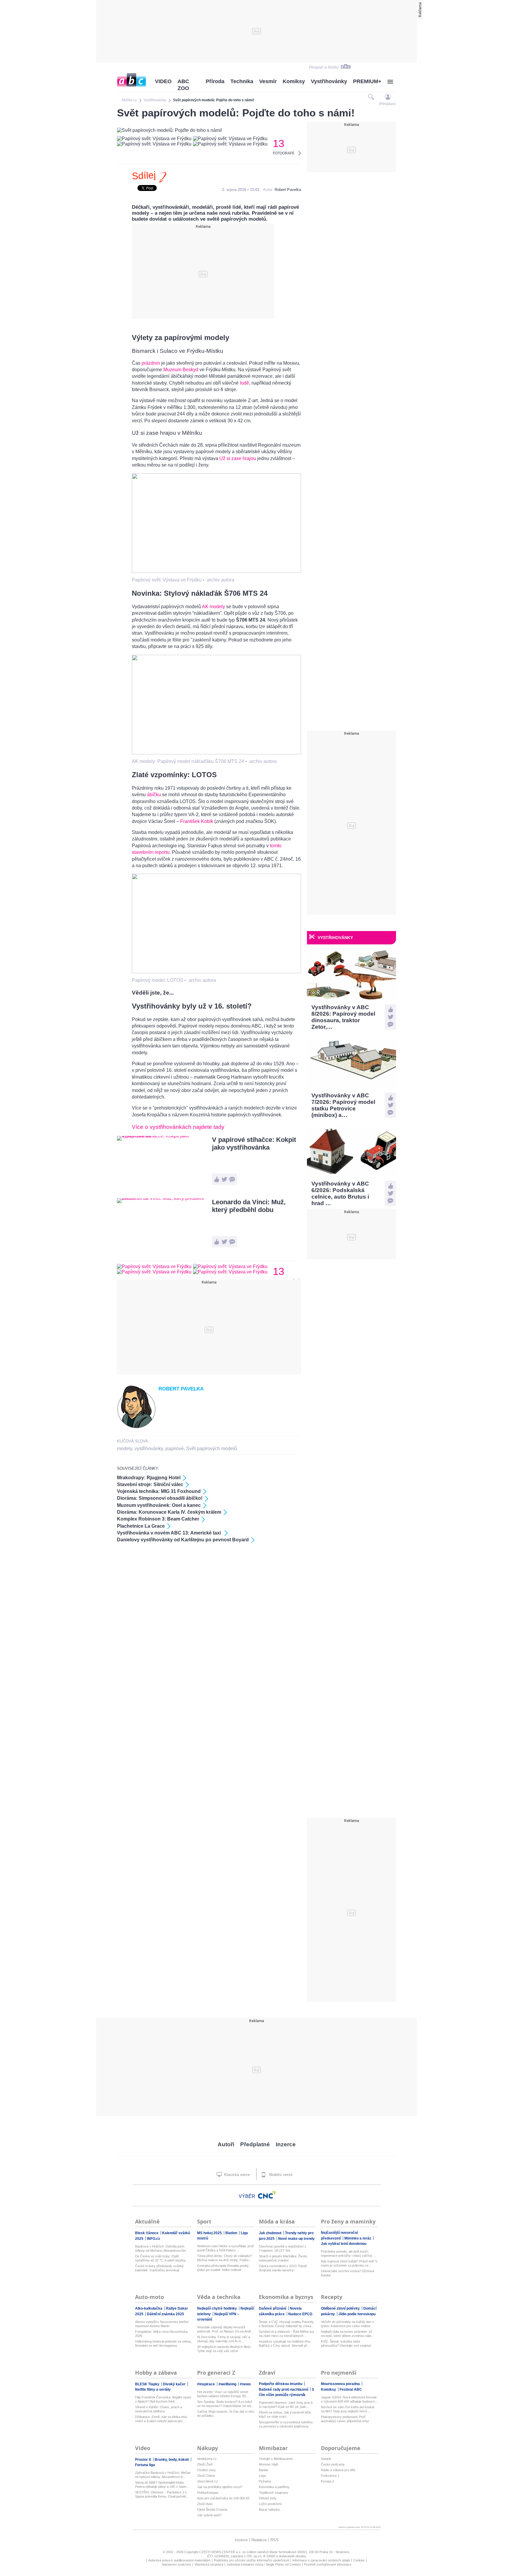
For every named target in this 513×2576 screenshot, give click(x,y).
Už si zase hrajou (238, 458)
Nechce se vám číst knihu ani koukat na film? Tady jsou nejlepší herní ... (348, 2409)
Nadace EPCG (300, 2314)
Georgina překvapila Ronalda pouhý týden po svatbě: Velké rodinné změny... (223, 2268)
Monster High (269, 2464)
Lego (262, 2476)
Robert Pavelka (288, 190)
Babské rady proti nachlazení (284, 2389)
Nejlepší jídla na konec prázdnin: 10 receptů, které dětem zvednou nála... (347, 2334)
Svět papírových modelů (212, 1449)
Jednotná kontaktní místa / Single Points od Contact (264, 2564)
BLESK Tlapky (148, 2384)
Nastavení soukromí (176, 2564)
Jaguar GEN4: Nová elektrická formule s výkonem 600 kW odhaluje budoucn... (349, 2399)
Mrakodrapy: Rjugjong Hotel (149, 1478)
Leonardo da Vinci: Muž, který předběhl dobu (249, 1206)
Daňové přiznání (273, 2308)
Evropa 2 (327, 2481)
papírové (175, 1449)
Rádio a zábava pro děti (338, 2470)
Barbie (263, 2470)
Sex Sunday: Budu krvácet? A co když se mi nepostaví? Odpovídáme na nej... (225, 2404)
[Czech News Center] (267, 2195)
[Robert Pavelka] (136, 1427)
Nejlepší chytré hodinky (217, 2308)
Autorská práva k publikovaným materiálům (179, 2560)
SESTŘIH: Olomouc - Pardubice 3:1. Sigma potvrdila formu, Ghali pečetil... (162, 2494)
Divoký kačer (175, 2384)
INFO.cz (153, 2239)
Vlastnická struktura (209, 2564)
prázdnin (151, 363)
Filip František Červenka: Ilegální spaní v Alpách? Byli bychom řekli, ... (163, 2399)
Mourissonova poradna (341, 2384)
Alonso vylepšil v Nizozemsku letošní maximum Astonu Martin (162, 2324)
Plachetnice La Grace (141, 1526)
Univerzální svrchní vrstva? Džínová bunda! (347, 2273)
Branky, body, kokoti (172, 2460)
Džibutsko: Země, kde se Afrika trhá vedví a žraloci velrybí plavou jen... (161, 2419)
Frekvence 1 (330, 2476)
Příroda (215, 81)
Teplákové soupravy (274, 2493)
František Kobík (197, 821)
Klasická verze (236, 2175)
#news (245, 2384)
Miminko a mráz (358, 2238)
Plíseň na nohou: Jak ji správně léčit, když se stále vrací (285, 2414)
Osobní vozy (206, 2470)
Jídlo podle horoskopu (357, 2314)
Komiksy (294, 81)
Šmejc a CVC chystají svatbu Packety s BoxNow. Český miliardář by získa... (286, 2324)
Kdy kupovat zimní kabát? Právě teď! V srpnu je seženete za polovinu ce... (349, 2263)
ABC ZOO (183, 85)
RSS (274, 2540)
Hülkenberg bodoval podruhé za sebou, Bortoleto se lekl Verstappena (163, 2343)
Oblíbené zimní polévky (341, 2308)
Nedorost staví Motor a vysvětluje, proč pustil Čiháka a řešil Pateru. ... (226, 2248)
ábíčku (154, 795)
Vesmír (268, 81)
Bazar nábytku (269, 2509)
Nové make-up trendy (296, 2239)
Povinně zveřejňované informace (328, 2564)
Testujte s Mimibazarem (276, 2459)
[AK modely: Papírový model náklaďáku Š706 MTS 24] (216, 753)
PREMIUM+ (367, 81)
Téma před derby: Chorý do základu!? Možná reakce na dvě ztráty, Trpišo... (225, 2258)
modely (125, 1449)
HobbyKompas (208, 2493)
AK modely (213, 607)
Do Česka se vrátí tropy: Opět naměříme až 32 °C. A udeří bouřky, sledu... (161, 2258)
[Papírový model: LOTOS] (216, 972)
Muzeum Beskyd (181, 370)
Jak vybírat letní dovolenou (344, 2244)
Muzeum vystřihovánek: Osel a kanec (159, 1505)
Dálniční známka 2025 (166, 2314)
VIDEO (163, 81)
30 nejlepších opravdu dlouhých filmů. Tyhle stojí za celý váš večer (224, 2349)
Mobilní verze (280, 2175)
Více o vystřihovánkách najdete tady (178, 1127)
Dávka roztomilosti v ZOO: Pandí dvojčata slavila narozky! (283, 2268)
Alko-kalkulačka (149, 2308)
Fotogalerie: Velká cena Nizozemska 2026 (161, 2334)
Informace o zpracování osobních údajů (321, 2560)
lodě (244, 383)
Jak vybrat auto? (209, 2515)
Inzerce (286, 2144)
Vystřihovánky (329, 81)
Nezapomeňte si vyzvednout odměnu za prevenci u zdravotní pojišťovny (286, 2424)
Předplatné (255, 2144)
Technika (242, 81)
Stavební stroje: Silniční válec (150, 1484)
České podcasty (333, 2464)
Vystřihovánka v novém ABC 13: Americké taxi (170, 1533)
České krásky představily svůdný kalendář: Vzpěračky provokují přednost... (159, 2268)
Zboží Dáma (206, 2476)
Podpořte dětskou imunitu (281, 2384)
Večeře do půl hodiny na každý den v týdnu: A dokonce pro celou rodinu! (347, 2324)
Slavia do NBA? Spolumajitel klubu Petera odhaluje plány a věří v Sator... (162, 2485)
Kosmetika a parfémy (274, 2487)
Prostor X (144, 2460)
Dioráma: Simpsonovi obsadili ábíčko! (160, 1498)
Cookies (359, 2560)
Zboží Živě (205, 2464)
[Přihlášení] (388, 97)
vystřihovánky (149, 1449)
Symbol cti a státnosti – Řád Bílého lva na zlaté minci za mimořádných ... (286, 2334)
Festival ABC (351, 2389)
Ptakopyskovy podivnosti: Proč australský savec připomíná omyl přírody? (345, 2419)
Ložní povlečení (270, 2504)
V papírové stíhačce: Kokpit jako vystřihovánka (254, 1144)
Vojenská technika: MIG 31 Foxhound (159, 1491)
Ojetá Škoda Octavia (212, 2509)
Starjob (326, 2459)
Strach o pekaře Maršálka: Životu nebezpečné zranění (283, 2258)
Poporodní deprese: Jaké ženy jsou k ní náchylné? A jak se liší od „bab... (286, 2405)
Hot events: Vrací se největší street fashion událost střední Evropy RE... (223, 2394)
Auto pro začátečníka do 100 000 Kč (223, 2498)
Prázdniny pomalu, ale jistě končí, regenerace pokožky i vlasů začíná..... (349, 2253)
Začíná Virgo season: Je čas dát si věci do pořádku (226, 2414)
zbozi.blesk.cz (208, 2481)
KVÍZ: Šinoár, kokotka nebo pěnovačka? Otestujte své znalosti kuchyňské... (346, 2344)
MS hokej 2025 (210, 2233)
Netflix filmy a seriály (153, 2389)
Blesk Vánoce (147, 2233)
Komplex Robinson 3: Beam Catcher (158, 1519)
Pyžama (265, 2481)
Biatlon (232, 2233)
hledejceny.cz (207, 2459)
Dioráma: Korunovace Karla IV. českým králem (169, 1512)
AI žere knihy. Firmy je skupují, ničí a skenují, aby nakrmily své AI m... (224, 2339)
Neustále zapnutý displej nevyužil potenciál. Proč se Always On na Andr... (225, 2329)
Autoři (226, 2144)
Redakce (259, 2540)
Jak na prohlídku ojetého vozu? (220, 2487)
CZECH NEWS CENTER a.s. (221, 2552)
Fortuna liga (145, 2465)
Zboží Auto (205, 2504)
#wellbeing (228, 2384)
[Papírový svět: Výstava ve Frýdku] (216, 571)
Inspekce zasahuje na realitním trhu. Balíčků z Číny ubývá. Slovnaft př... (285, 2343)
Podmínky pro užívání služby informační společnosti (251, 2560)
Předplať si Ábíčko (324, 67)
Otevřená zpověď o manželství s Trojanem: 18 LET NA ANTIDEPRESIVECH (283, 2249)
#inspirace (206, 2384)
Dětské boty (268, 2498)
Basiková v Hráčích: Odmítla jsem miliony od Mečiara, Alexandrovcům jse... (160, 2249)
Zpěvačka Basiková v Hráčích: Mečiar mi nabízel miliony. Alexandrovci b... (163, 2475)
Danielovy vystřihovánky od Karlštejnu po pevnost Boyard (183, 1540)
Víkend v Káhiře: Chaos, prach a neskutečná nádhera (159, 2409)
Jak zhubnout (271, 2233)
